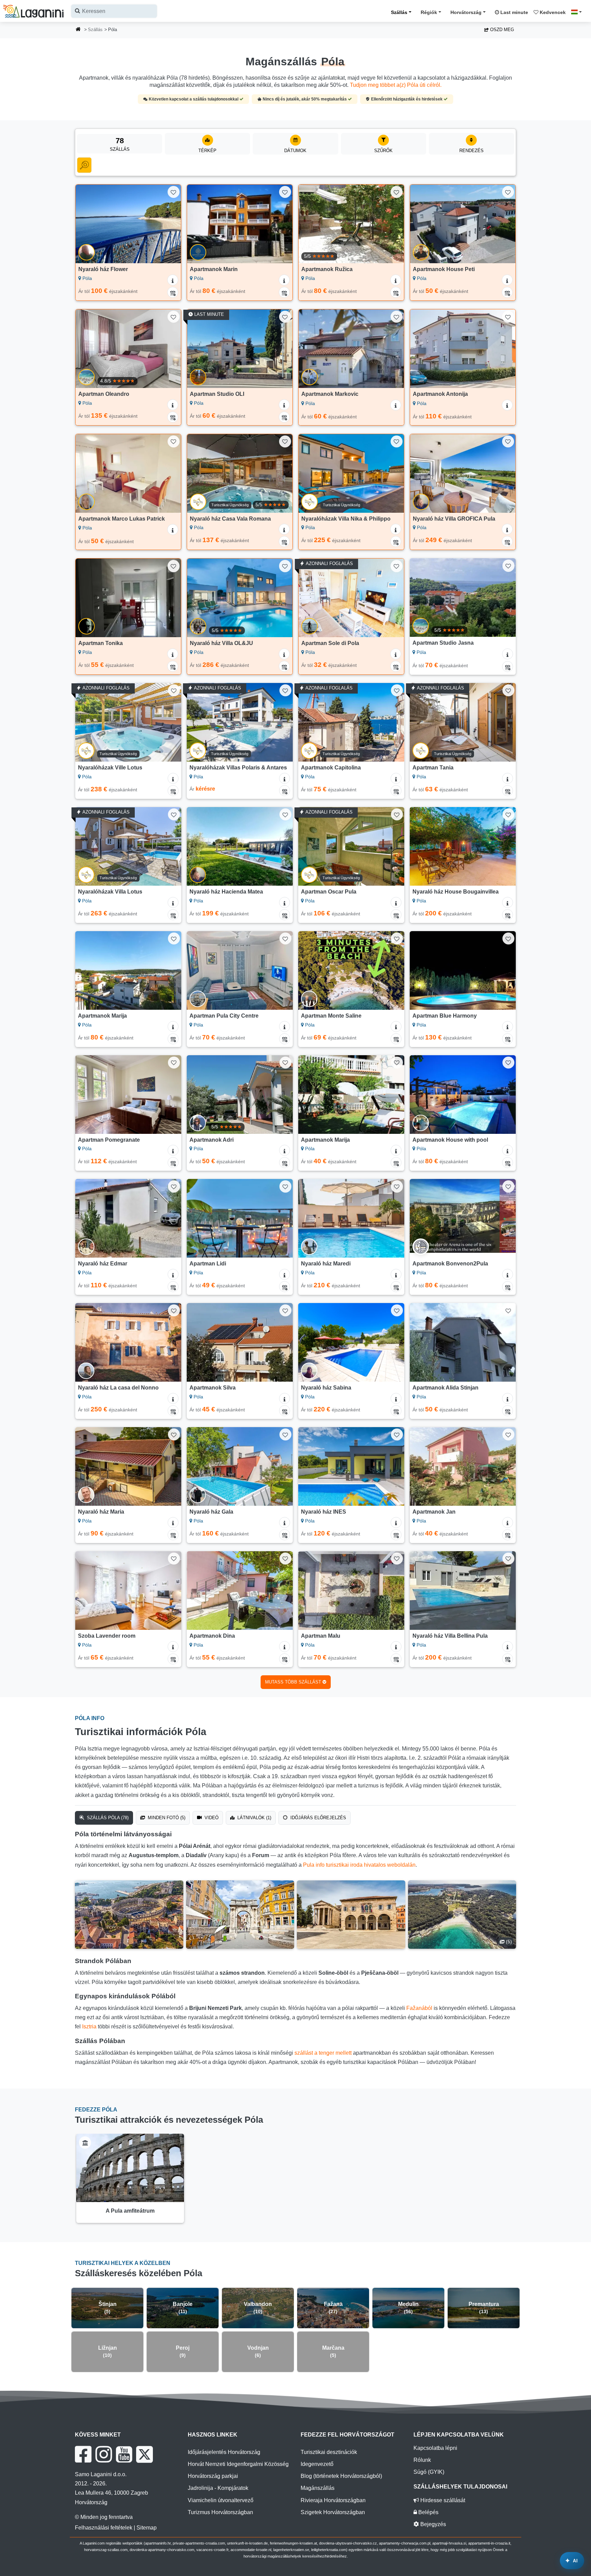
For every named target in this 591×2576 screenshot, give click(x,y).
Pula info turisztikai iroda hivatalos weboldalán (359, 1865)
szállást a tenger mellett (323, 2053)
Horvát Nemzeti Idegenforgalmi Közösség (238, 2464)
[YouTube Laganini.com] (124, 2454)
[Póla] (129, 1915)
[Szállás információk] (173, 280)
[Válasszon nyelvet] (578, 12)
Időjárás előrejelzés (318, 1818)
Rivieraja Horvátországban (333, 2500)
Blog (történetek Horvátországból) (341, 2476)
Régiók (429, 12)
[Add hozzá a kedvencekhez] (174, 192)
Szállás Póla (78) (107, 1818)
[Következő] (169, 224)
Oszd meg (501, 30)
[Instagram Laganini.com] (104, 2454)
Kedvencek (552, 12)
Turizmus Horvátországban (220, 2512)
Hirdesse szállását (442, 2500)
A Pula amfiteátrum (130, 2211)
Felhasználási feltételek (104, 2528)
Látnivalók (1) (254, 1818)
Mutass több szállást (294, 1682)
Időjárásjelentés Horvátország (224, 2452)
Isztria (89, 2027)
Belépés (428, 2512)
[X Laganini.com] (145, 2454)
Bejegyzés (432, 2524)
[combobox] (114, 11)
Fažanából (419, 2008)
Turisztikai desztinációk (329, 2452)
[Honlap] (78, 30)
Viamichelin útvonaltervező (221, 2500)
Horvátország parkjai (213, 2476)
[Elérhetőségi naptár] (173, 292)
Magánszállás (318, 2488)
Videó (211, 1818)
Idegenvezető (317, 2464)
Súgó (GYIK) (429, 2472)
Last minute (514, 12)
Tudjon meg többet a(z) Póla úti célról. (396, 85)
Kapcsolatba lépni (435, 2448)
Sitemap (147, 2528)
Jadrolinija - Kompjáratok (218, 2488)
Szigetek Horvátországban (333, 2512)
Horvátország (466, 12)
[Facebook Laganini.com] (83, 2454)
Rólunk (422, 2460)
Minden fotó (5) (166, 1818)
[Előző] (87, 224)
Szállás (399, 12)
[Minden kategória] (84, 165)
